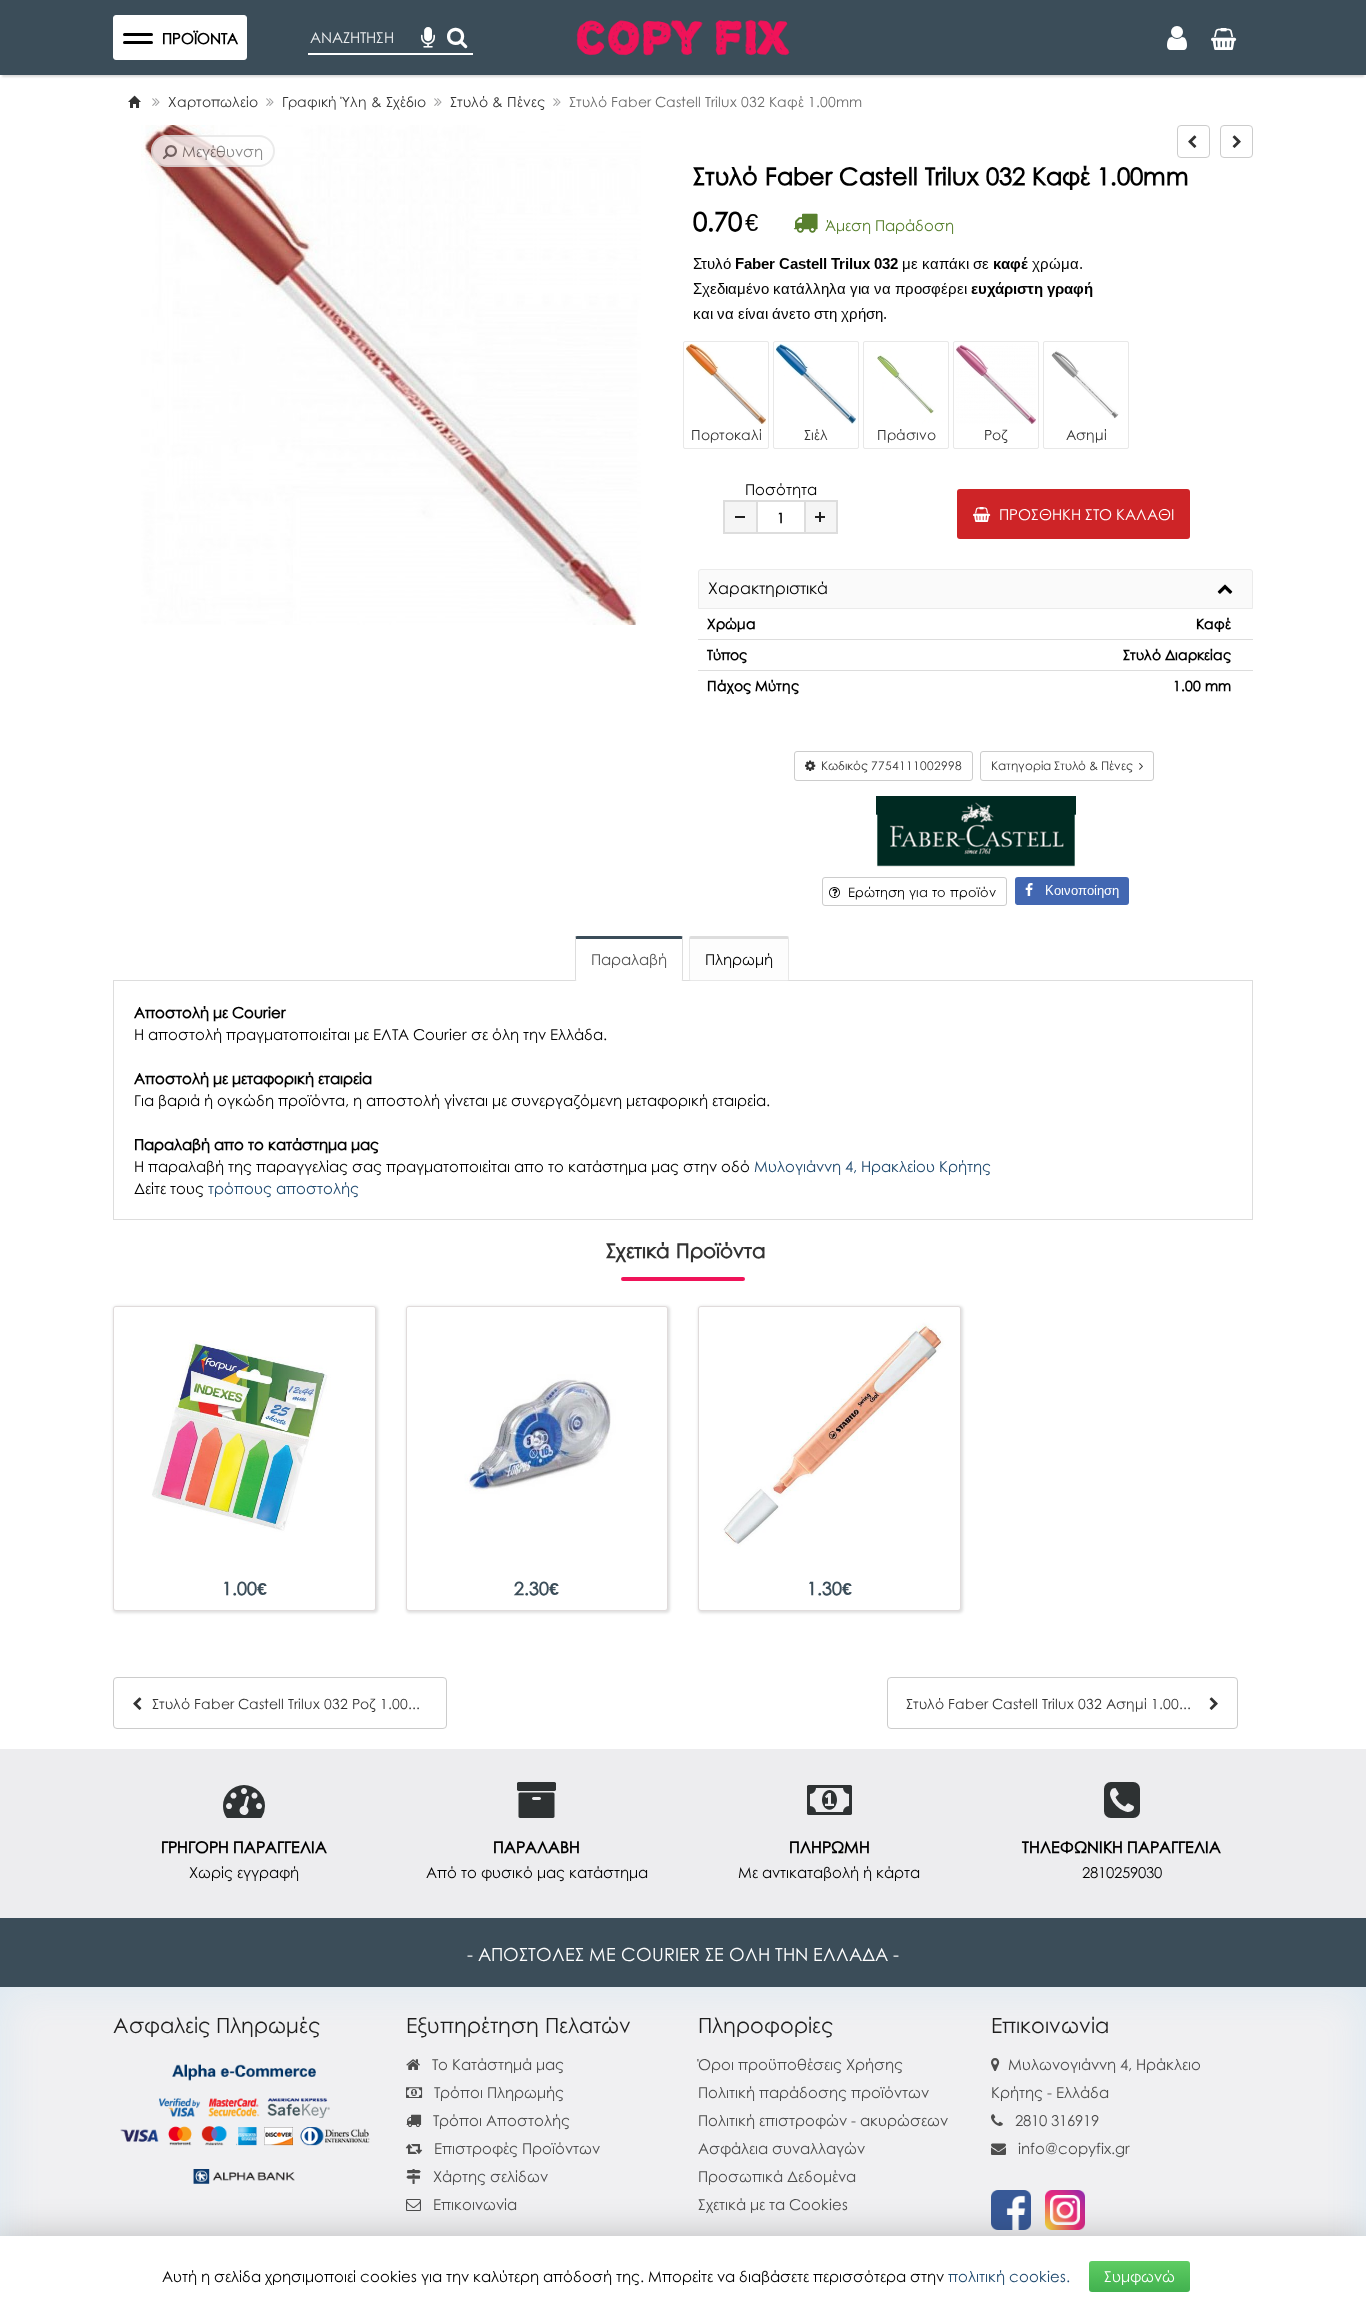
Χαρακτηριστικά (768, 589)
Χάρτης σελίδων (488, 2176)
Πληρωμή (739, 959)
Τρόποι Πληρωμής (497, 2092)
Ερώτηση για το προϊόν (918, 892)
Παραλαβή (629, 959)
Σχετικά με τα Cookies (773, 2204)
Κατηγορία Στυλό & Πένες (1065, 765)
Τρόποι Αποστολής (499, 2120)
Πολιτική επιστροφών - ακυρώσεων (823, 2120)
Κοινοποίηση (1076, 890)
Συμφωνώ (1139, 2276)
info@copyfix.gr (1072, 2148)
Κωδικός (888, 765)
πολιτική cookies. (1009, 2276)
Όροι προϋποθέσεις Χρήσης (800, 2064)
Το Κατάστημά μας (496, 2064)
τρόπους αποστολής (283, 1188)
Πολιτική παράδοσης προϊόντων (813, 2092)
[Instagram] (1065, 2208)
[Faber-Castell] (976, 829)
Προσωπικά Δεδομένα (777, 2176)
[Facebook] (1011, 2208)
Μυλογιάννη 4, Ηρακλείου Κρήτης (872, 1166)
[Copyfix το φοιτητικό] (683, 35)
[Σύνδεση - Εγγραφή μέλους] (1177, 38)
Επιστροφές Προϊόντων (515, 2148)
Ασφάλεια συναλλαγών (781, 2148)
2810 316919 (1057, 2120)
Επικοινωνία (475, 2204)
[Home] (134, 101)
